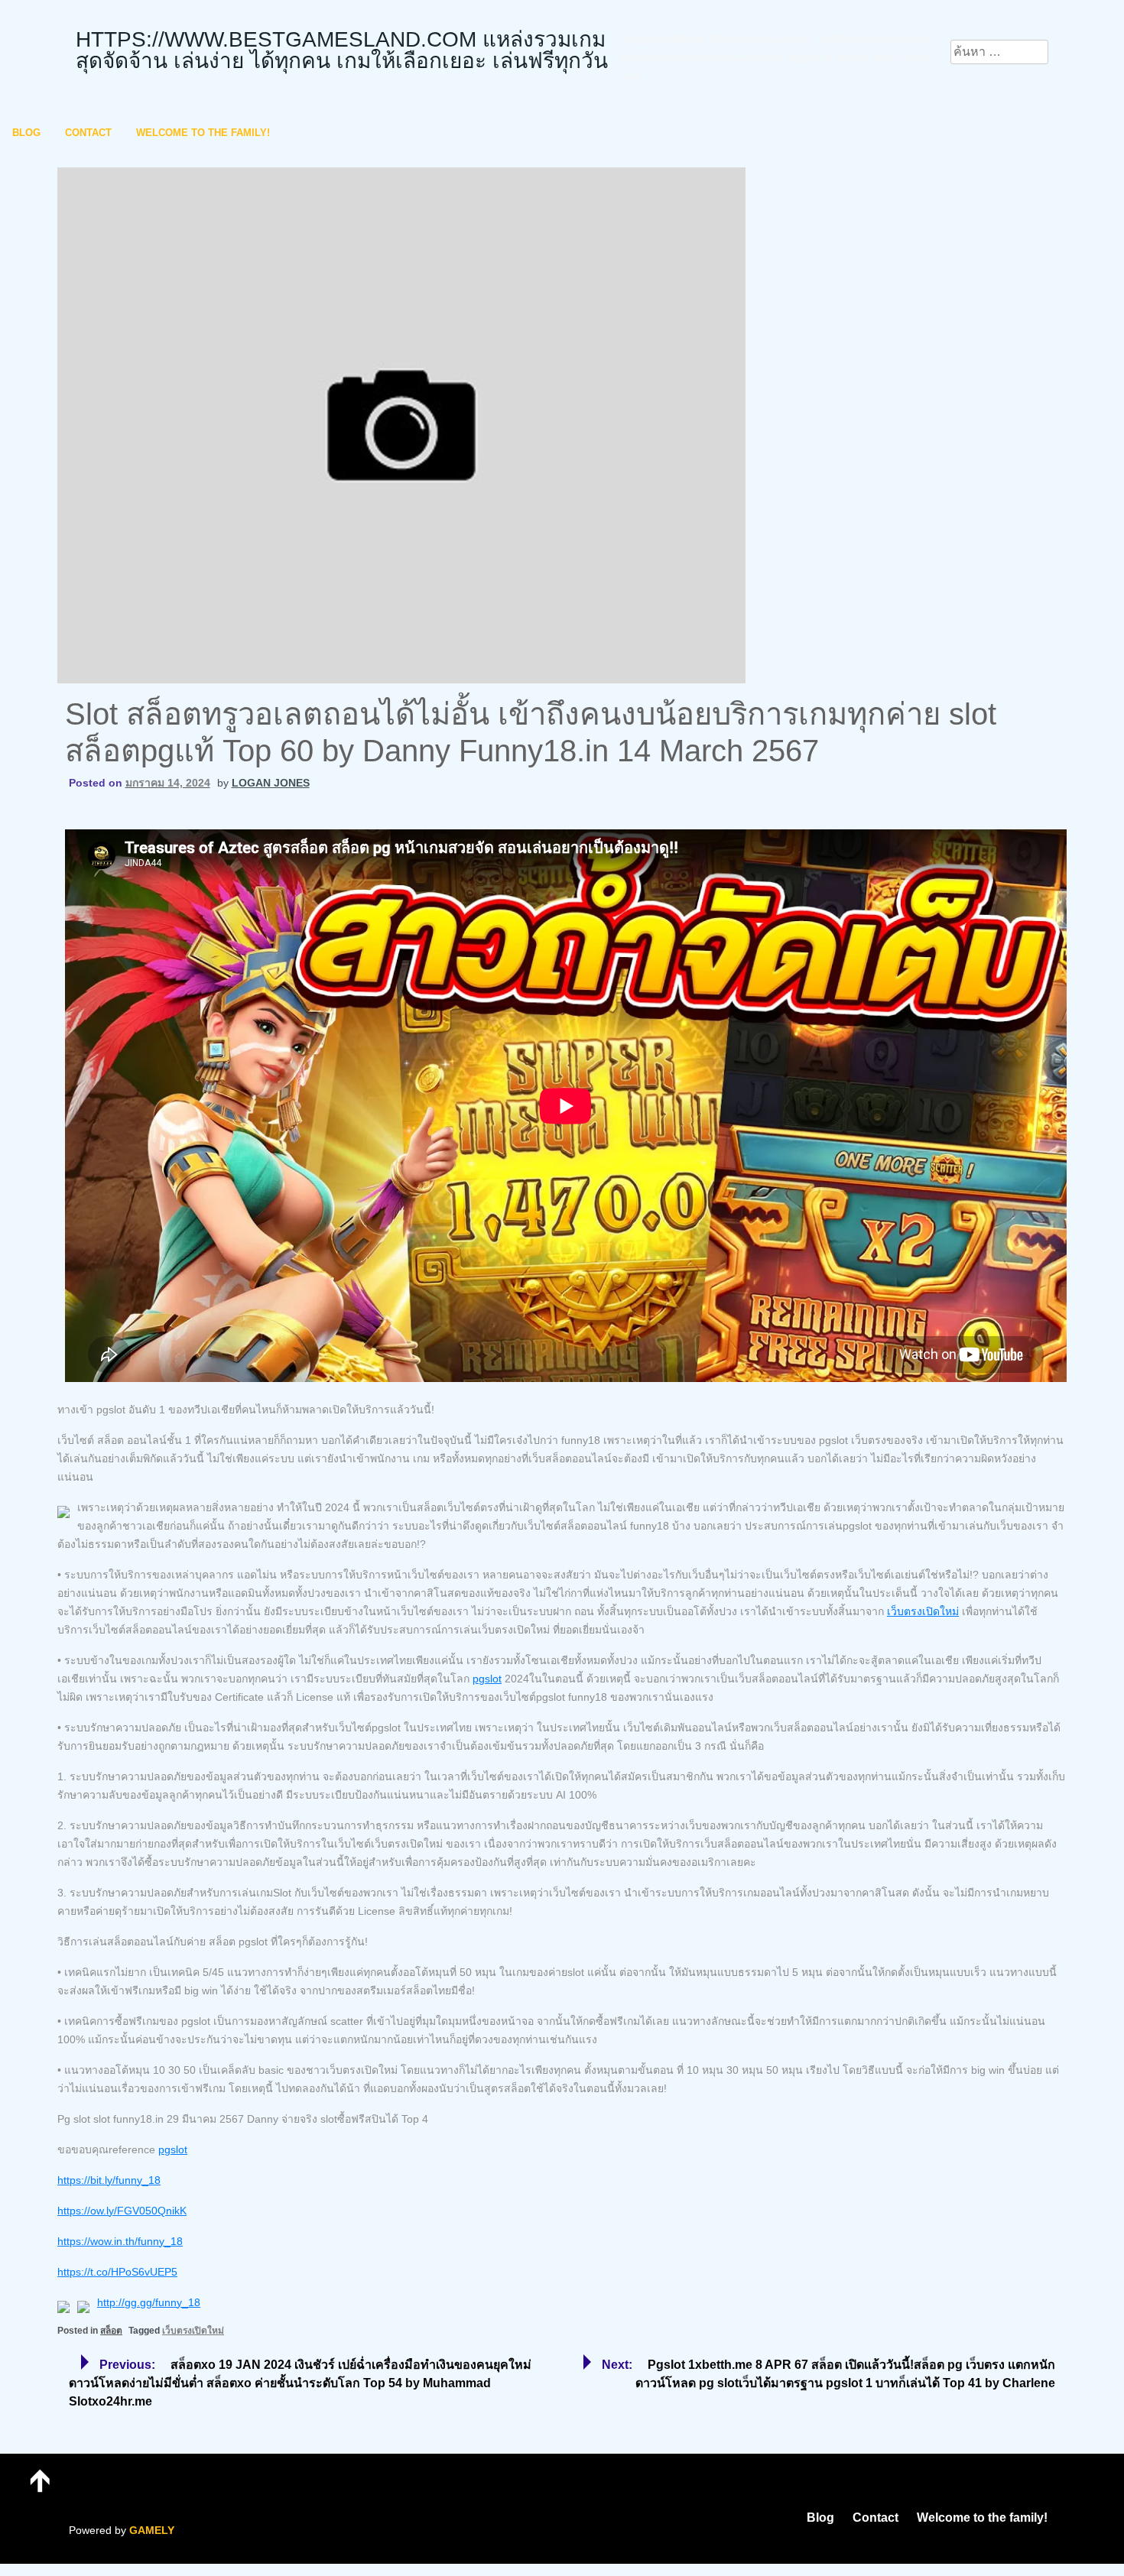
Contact (88, 133)
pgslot (487, 1679)
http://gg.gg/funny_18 (149, 2302)
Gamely (152, 2530)
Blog (26, 133)
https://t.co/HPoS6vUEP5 (117, 2272)
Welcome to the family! (203, 133)
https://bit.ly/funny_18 (109, 2180)
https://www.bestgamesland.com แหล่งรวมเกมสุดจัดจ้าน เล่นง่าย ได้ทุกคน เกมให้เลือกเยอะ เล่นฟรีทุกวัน (342, 50)
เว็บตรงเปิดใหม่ (923, 1611)
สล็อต (111, 2331)
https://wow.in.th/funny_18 (120, 2241)
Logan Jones (271, 783)
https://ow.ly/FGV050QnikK (122, 2211)
